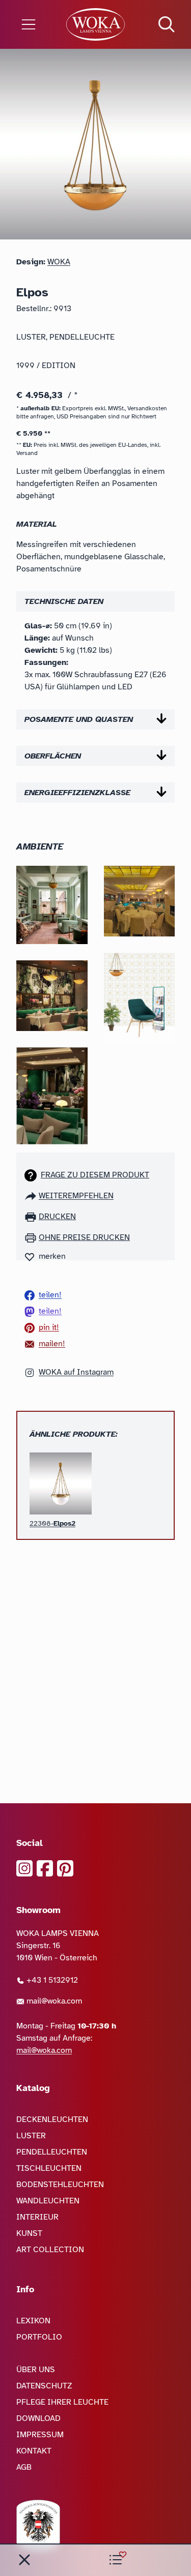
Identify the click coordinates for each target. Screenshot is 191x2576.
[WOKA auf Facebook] (45, 1868)
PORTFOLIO (39, 2337)
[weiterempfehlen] (32, 1196)
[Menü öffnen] (32, 24)
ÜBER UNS (36, 2370)
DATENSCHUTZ (44, 2386)
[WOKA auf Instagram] (24, 1868)
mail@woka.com (53, 2001)
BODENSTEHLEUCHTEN (60, 2185)
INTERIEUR (37, 2217)
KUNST (29, 2233)
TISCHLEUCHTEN (49, 2168)
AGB (24, 2467)
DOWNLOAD (38, 2418)
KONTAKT (34, 2451)
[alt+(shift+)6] (24, 2560)
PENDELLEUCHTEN (52, 2152)
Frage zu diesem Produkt (95, 1175)
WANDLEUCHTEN (48, 2201)
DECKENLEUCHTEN (52, 2119)
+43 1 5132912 (51, 1980)
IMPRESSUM (40, 2435)
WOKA (59, 262)
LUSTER (31, 2136)
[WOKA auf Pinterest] (65, 1868)
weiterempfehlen (76, 1196)
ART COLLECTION (50, 2250)
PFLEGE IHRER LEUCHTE (62, 2402)
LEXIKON (33, 2321)
